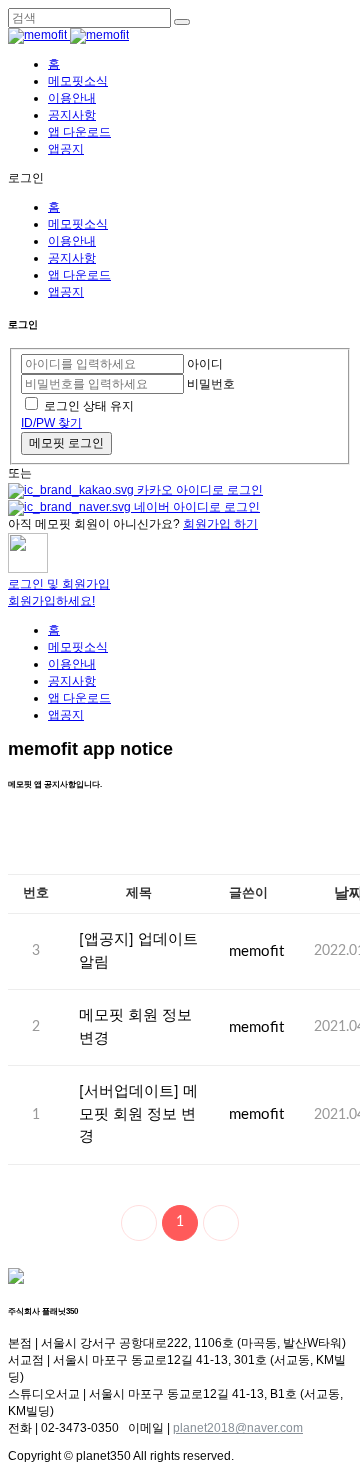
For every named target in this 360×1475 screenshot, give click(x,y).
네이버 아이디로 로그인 (195, 507)
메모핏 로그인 (66, 443)
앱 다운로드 (79, 132)
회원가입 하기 (220, 524)
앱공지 (66, 149)
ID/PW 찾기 (51, 423)
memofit (256, 951)
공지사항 (72, 115)
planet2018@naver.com (238, 1428)
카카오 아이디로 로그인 (198, 490)
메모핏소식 (78, 81)
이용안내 (72, 98)
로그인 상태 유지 (89, 406)
